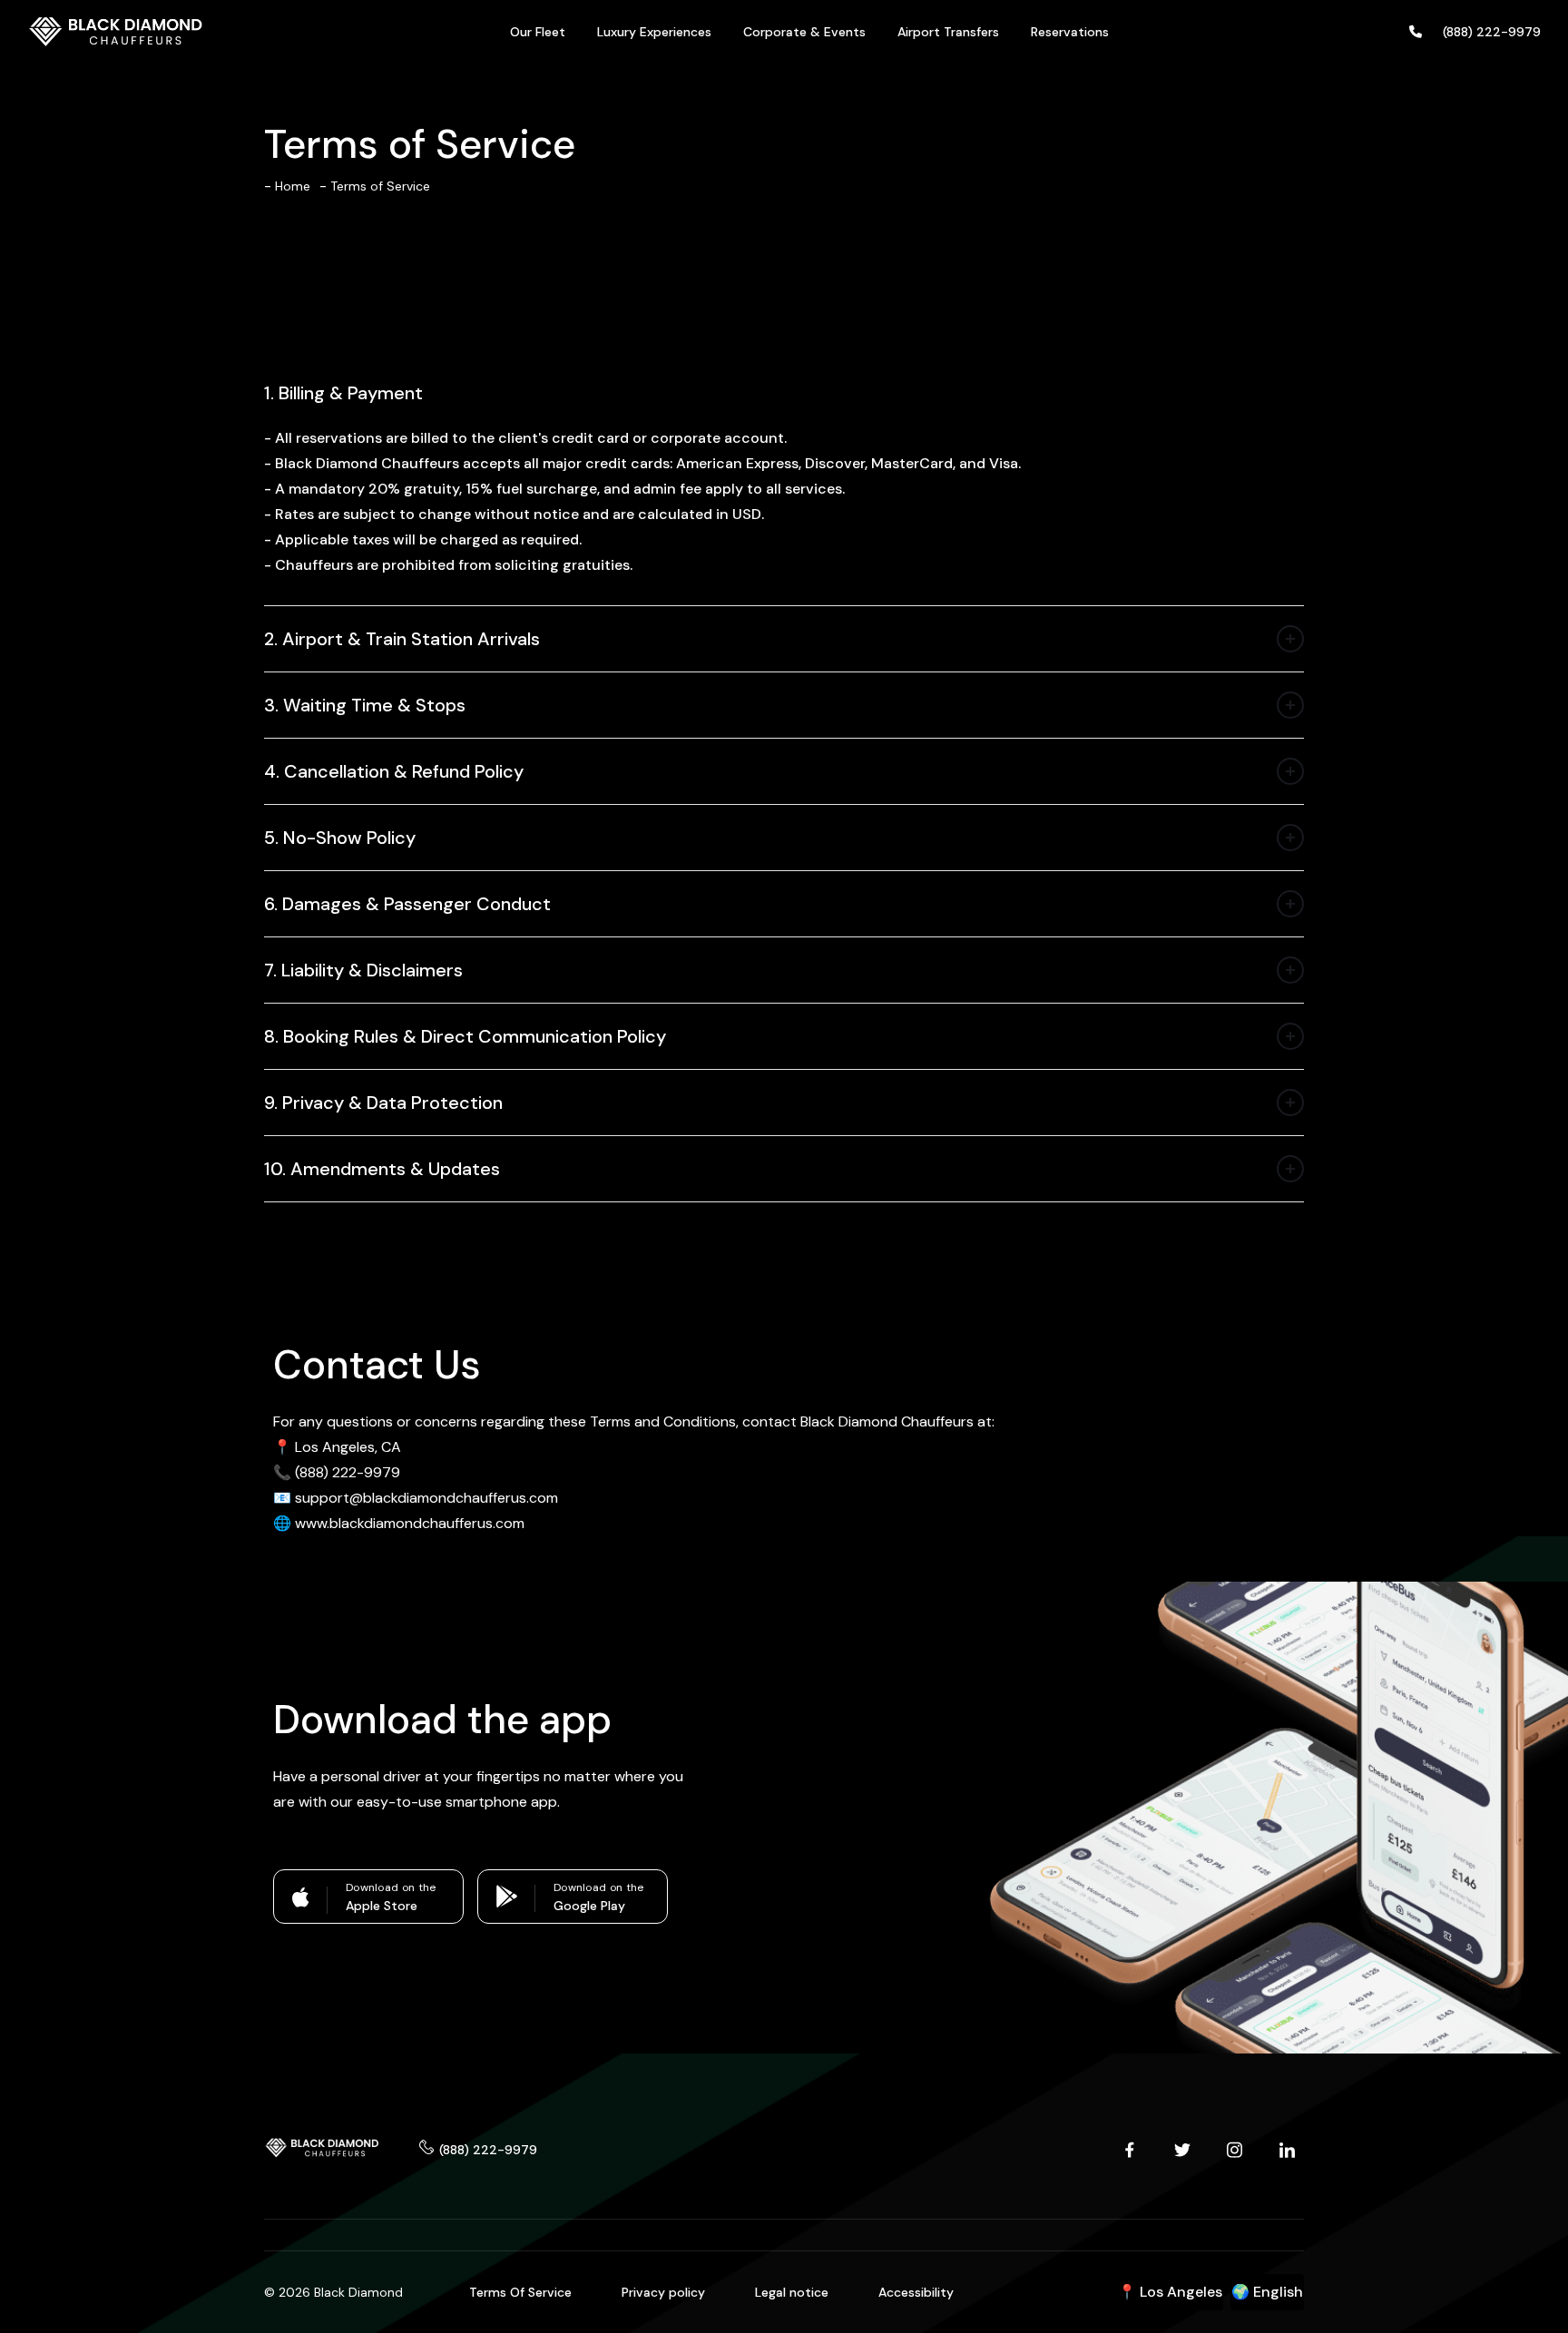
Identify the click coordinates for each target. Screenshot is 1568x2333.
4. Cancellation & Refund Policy (394, 771)
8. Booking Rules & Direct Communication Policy (465, 1036)
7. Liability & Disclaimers (363, 970)
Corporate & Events (804, 32)
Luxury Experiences (654, 32)
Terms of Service (380, 186)
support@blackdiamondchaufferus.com (426, 1498)
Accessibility (916, 2292)
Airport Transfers (948, 32)
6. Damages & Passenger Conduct (407, 904)
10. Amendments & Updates (382, 1169)
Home (293, 186)
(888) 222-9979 (488, 2150)
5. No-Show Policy (340, 838)
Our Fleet (538, 32)
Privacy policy (663, 2292)
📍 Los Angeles (1170, 2292)
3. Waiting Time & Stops (365, 705)
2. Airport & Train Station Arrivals (402, 639)
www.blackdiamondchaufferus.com (410, 1523)
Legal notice (792, 2292)
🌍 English (1267, 2292)
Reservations (1070, 32)
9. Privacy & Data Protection (383, 1103)
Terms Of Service (520, 2292)
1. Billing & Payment (343, 393)
